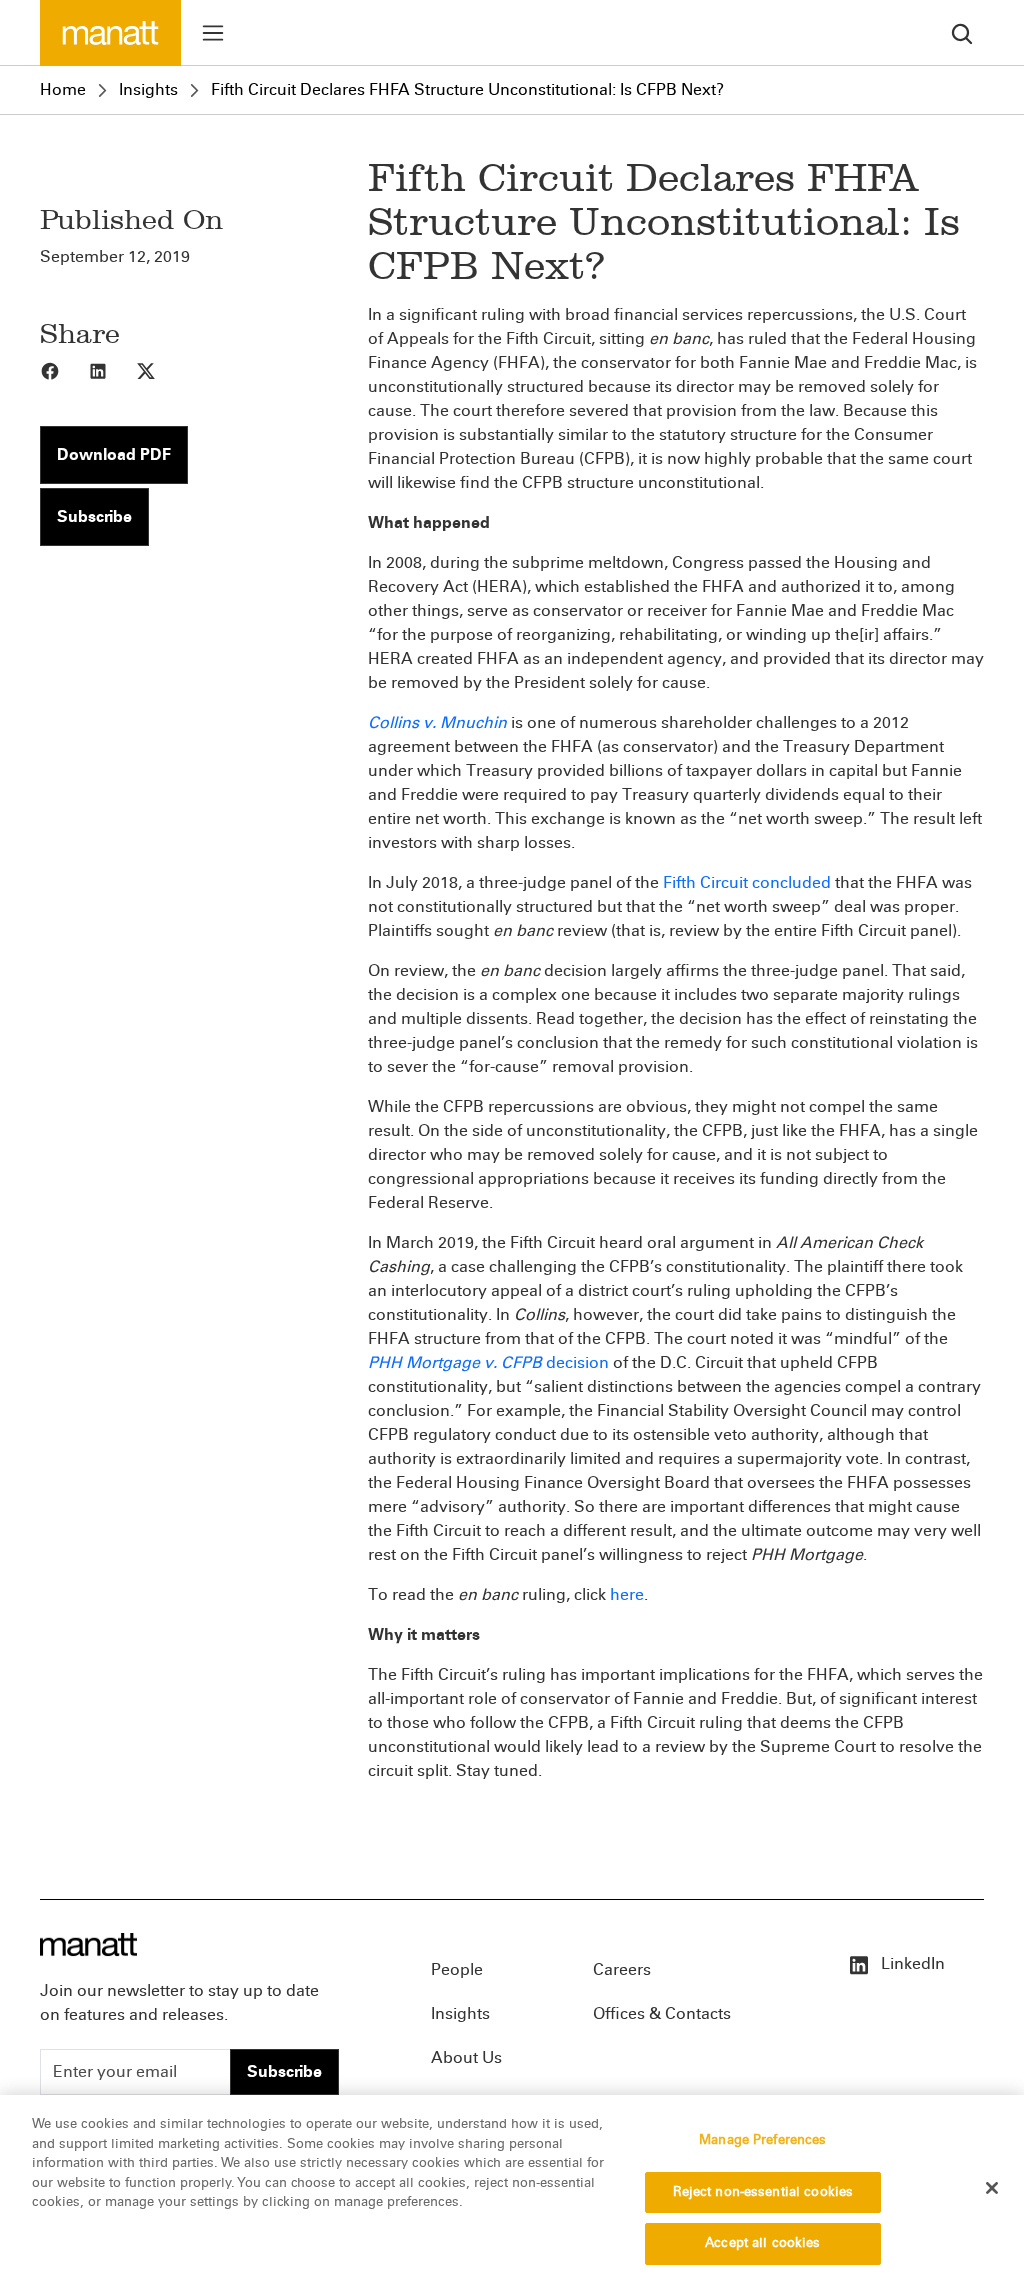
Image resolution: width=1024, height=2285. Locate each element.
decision (577, 1362)
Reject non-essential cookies (763, 2192)
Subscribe (94, 516)
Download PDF (114, 454)
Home (63, 89)
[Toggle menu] (213, 33)
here (627, 1594)
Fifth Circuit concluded (747, 882)
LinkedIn (911, 1963)
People (457, 1969)
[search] (962, 32)
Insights (148, 89)
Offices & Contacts (662, 2013)
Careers (622, 1969)
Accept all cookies (762, 2243)
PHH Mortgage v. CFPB (457, 1362)
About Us (466, 2057)
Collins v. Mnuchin (437, 722)
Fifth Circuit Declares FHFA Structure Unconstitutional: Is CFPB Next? (467, 89)
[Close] (992, 2188)
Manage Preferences (762, 2140)
